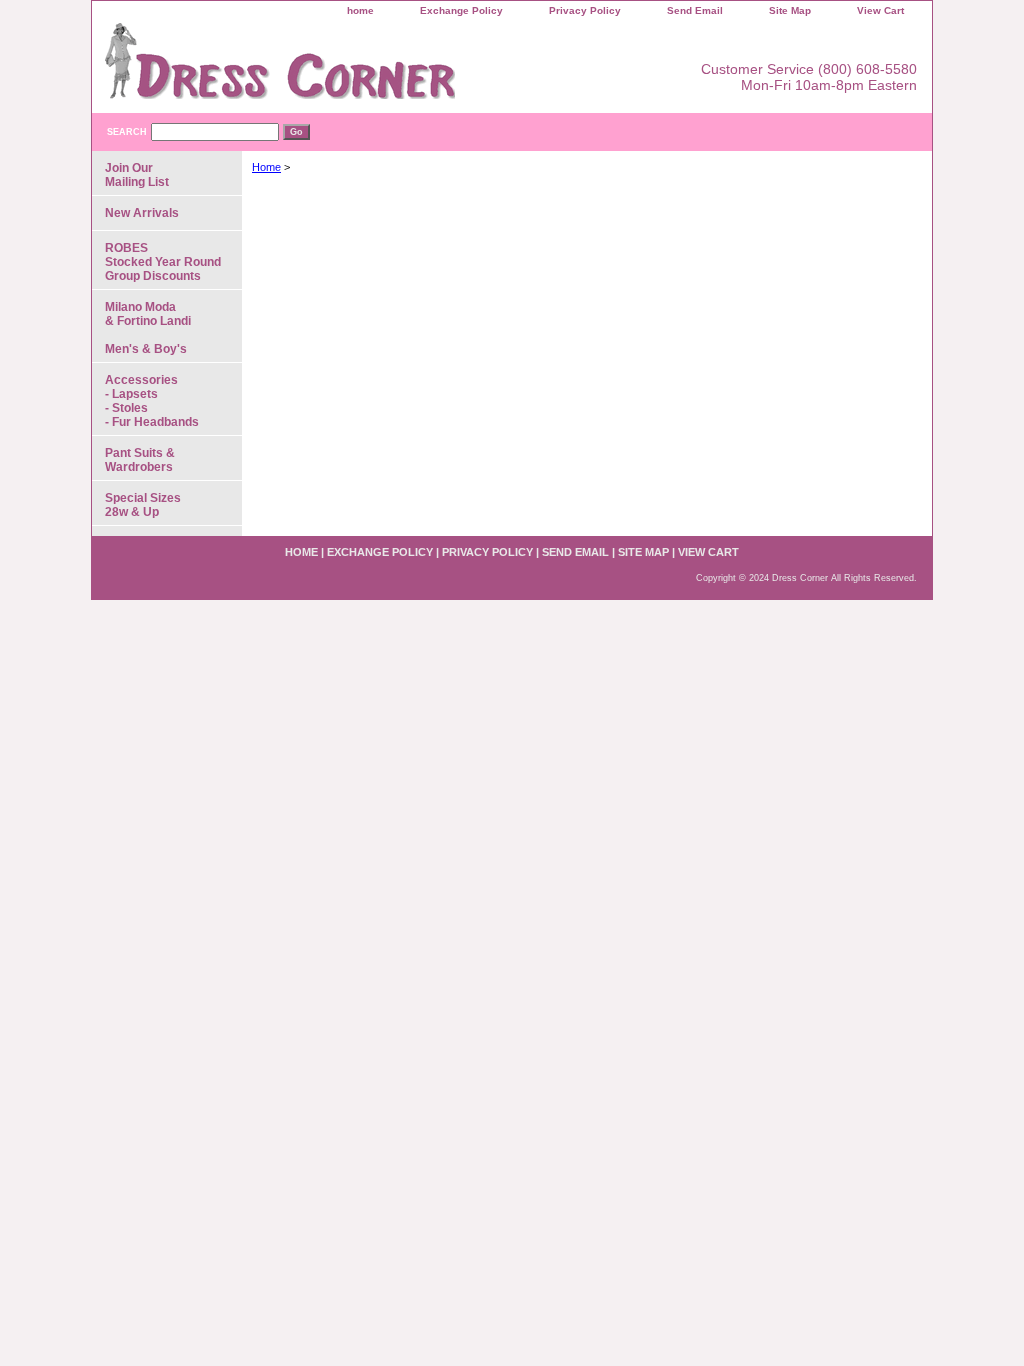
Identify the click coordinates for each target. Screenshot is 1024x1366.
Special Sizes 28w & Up (143, 505)
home (360, 10)
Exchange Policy (461, 10)
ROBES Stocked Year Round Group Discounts (163, 262)
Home (266, 167)
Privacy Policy (585, 10)
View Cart (880, 10)
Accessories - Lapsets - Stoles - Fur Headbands (152, 401)
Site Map (790, 10)
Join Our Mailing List (137, 175)
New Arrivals (142, 213)
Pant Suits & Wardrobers (140, 460)
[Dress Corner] (342, 68)
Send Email (695, 10)
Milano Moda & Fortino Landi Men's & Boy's (148, 328)
